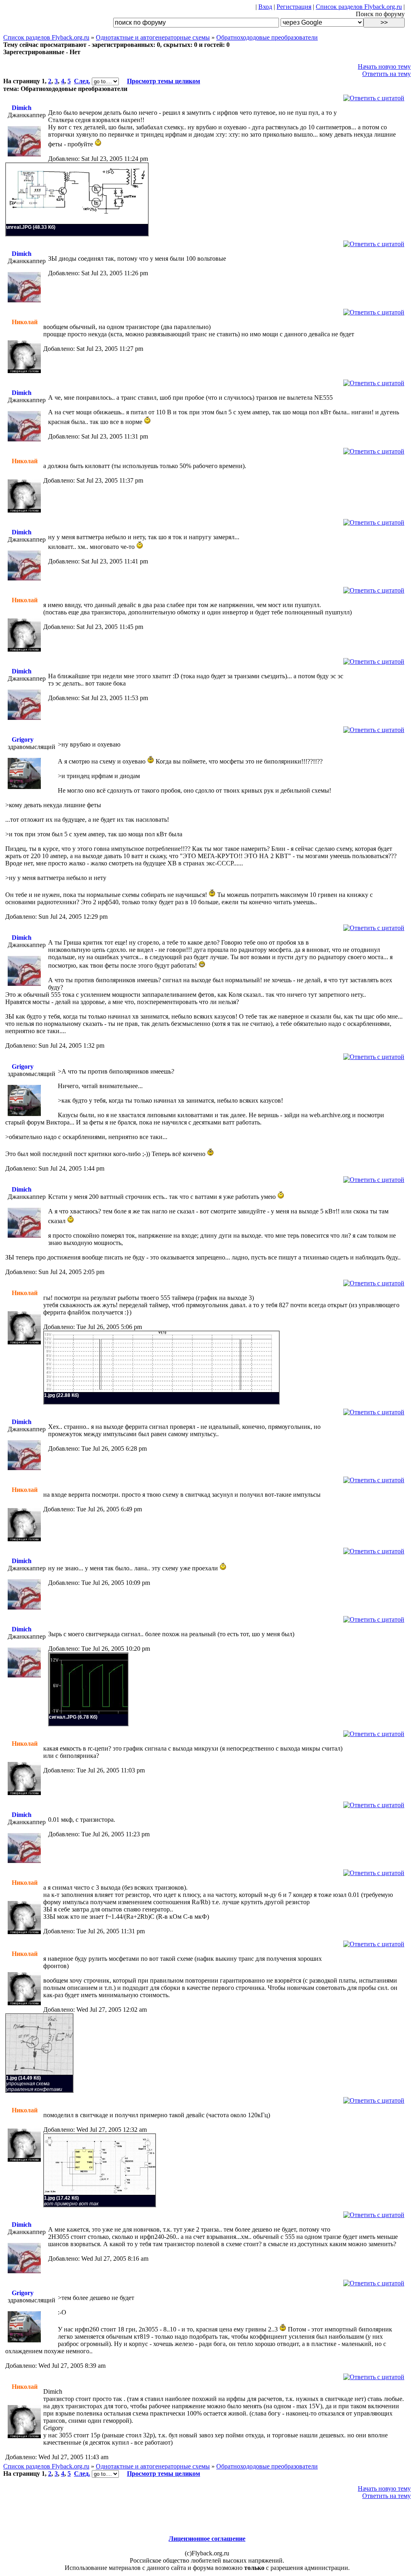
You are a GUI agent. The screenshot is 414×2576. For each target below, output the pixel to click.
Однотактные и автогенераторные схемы (153, 37)
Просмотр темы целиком (164, 81)
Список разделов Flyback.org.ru (359, 7)
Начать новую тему (384, 66)
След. (82, 81)
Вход (265, 7)
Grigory (23, 739)
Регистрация (294, 7)
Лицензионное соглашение (207, 2539)
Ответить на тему (387, 74)
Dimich (22, 108)
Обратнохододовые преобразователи (267, 37)
